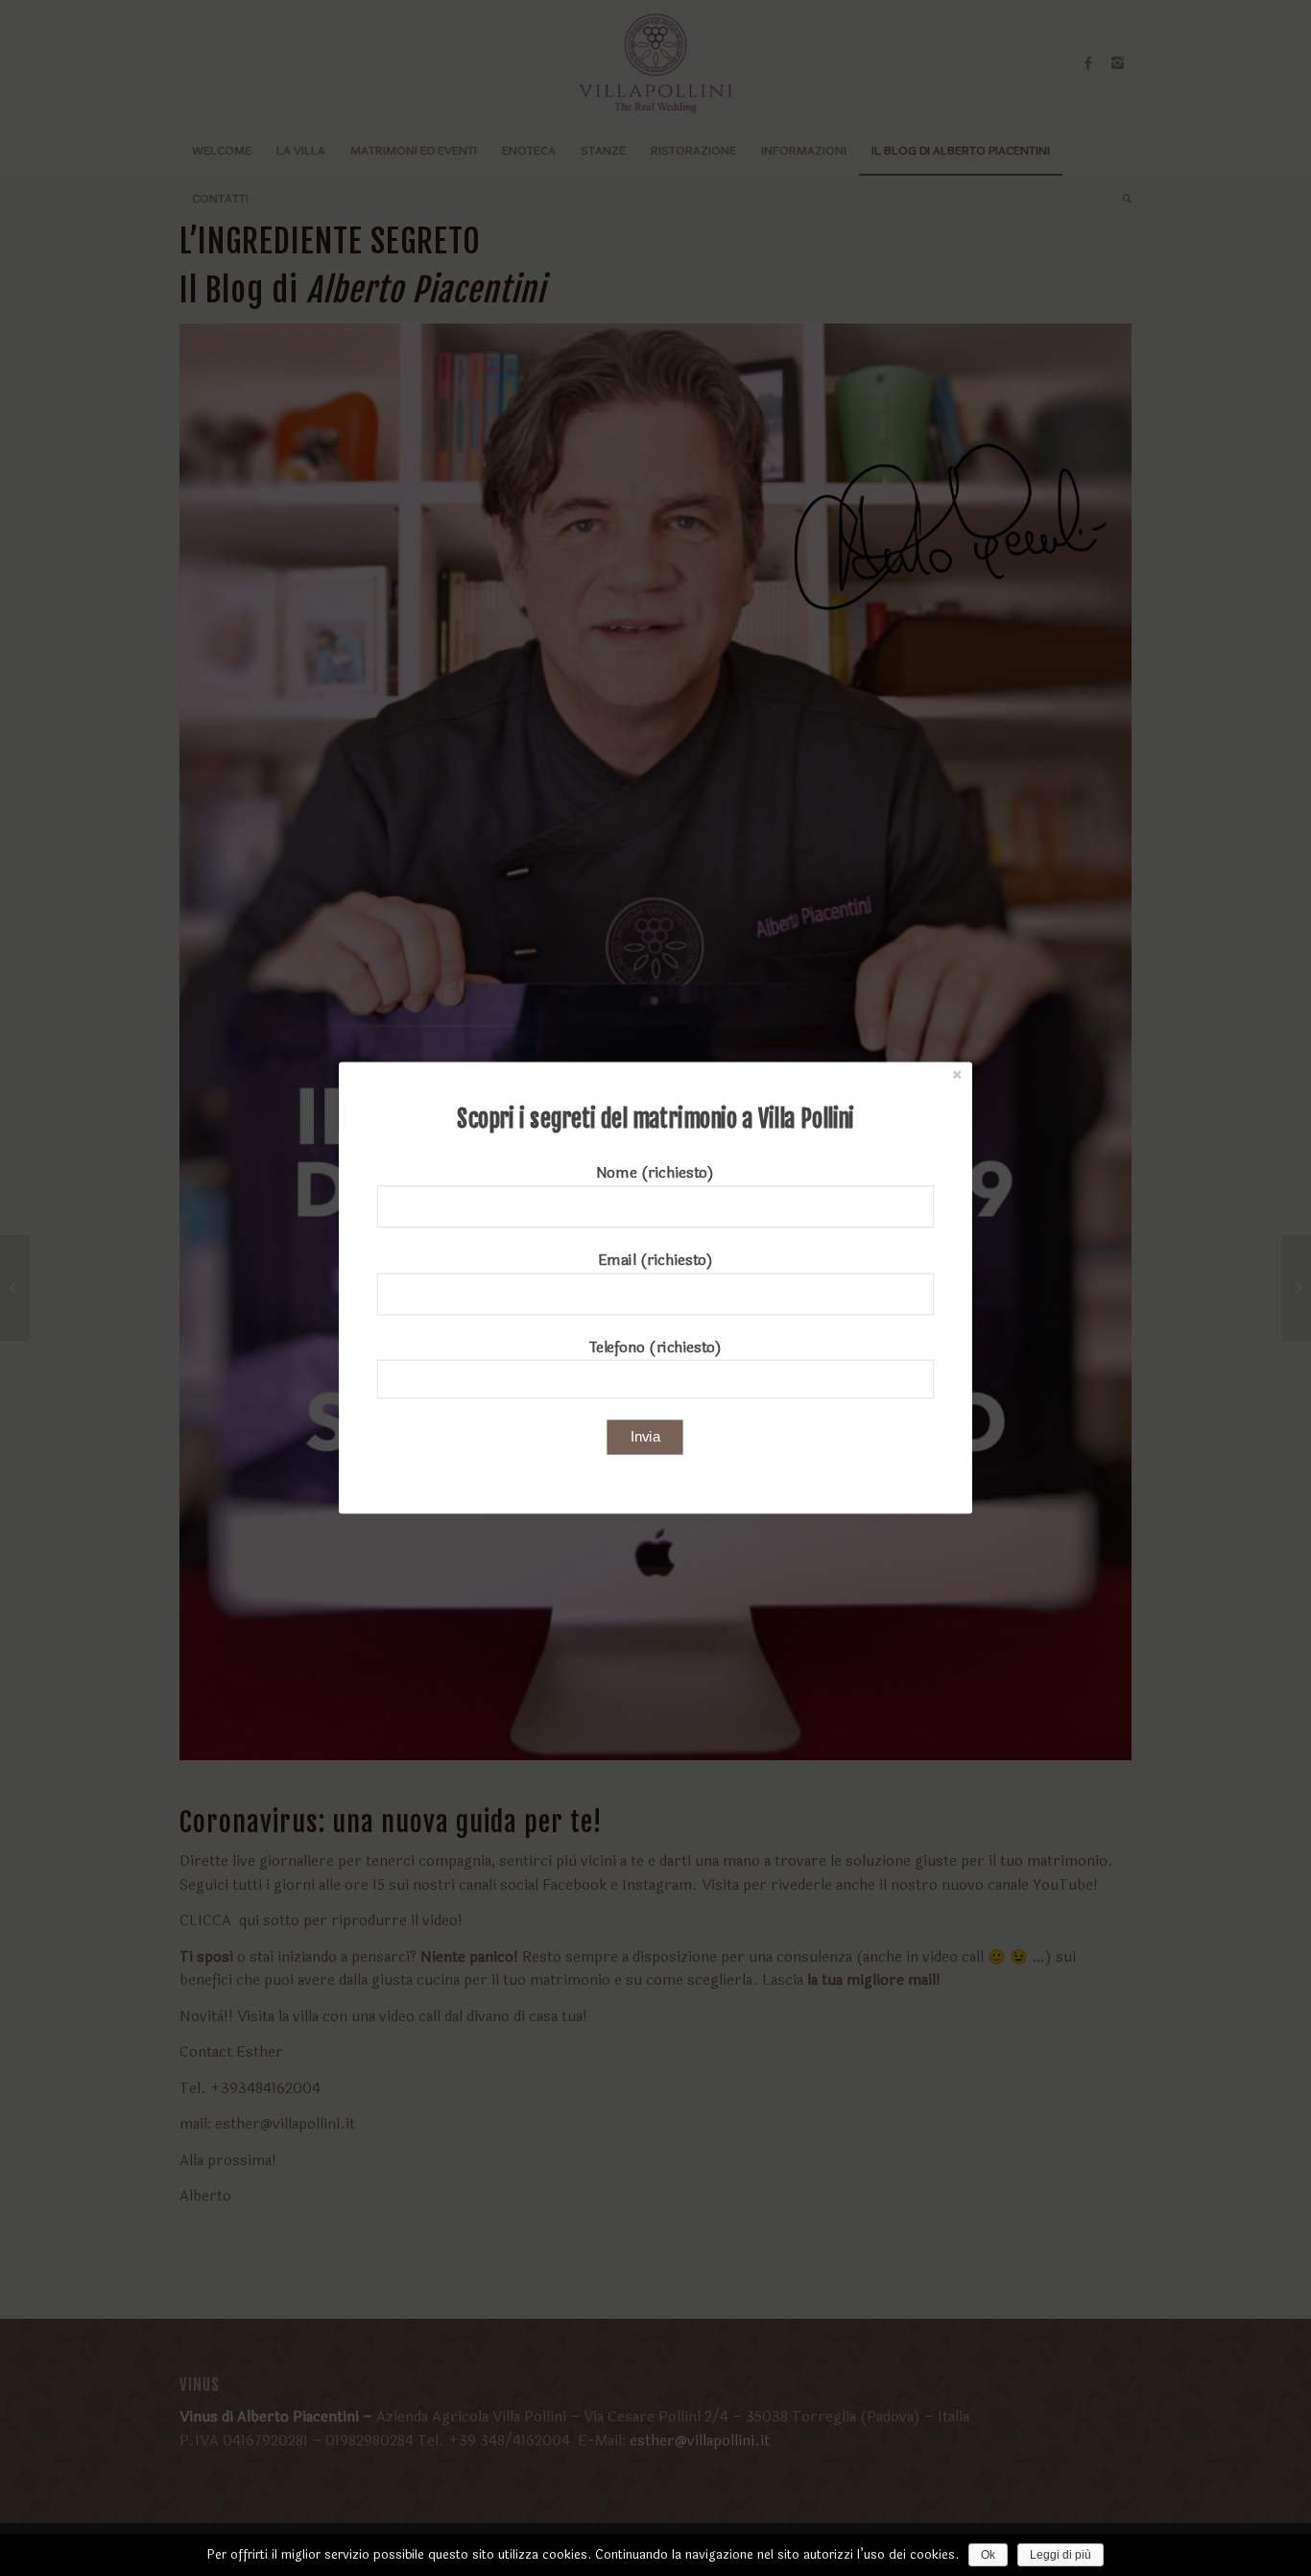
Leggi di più (1061, 2555)
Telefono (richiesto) (655, 1347)
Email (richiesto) (656, 1260)
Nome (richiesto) (655, 1173)
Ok (988, 2555)
